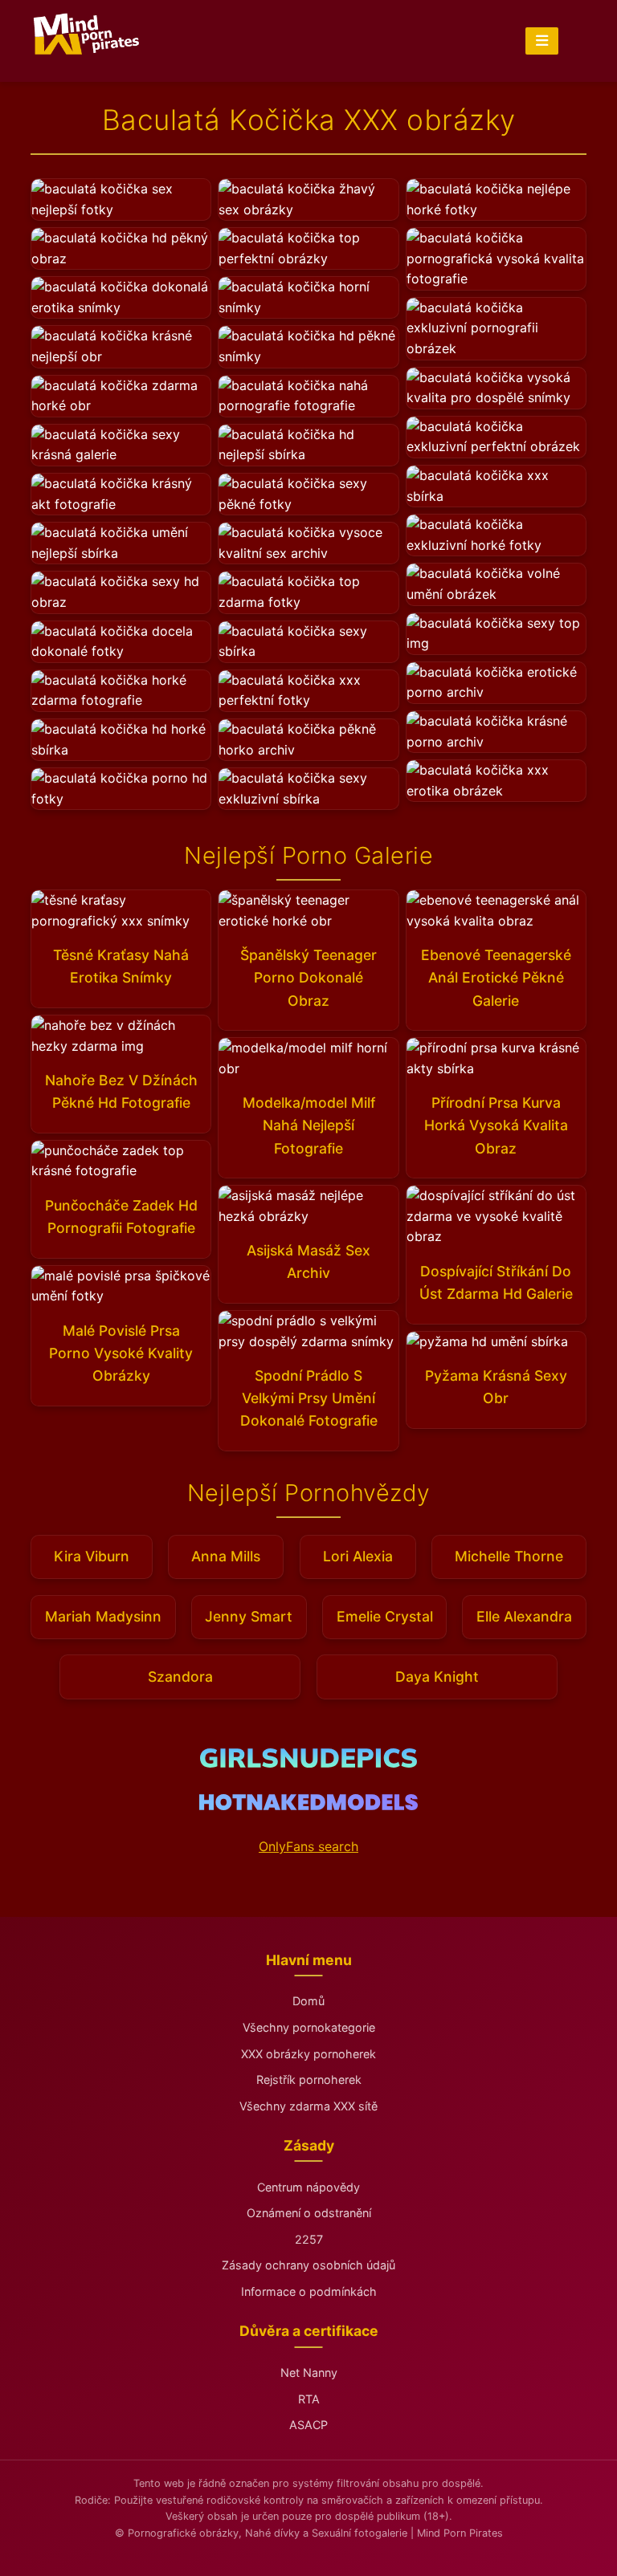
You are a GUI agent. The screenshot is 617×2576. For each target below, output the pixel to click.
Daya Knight (437, 1677)
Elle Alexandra (524, 1616)
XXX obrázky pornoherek (308, 2054)
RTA (309, 2399)
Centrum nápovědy (308, 2187)
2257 (309, 2239)
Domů (308, 2001)
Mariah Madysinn (103, 1616)
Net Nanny (309, 2373)
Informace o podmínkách (309, 2291)
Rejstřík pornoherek (309, 2080)
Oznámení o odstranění (309, 2213)
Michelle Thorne (509, 1556)
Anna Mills (226, 1556)
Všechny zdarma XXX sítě (308, 2106)
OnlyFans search (308, 1846)
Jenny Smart (249, 1616)
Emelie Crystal (385, 1616)
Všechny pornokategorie (309, 2027)
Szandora (180, 1677)
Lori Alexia (358, 1556)
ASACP (308, 2425)
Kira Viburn (92, 1556)
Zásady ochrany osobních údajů (308, 2265)
